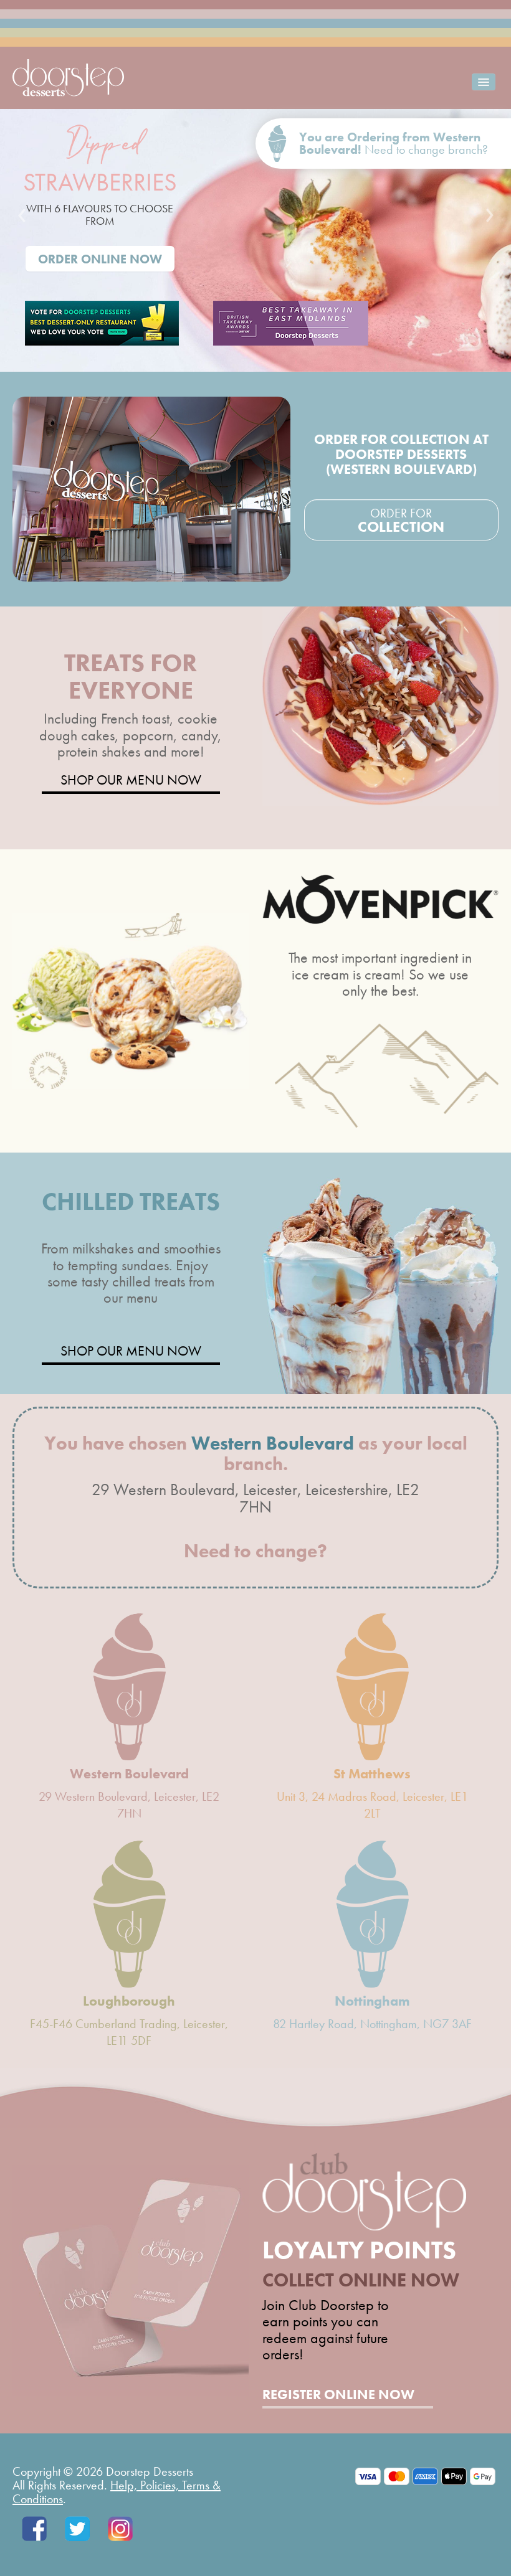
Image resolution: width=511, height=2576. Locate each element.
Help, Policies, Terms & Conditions (117, 2492)
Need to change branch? (426, 149)
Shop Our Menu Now (131, 781)
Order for (401, 521)
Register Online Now (338, 2395)
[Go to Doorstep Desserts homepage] (68, 76)
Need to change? (255, 1551)
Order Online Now (100, 259)
